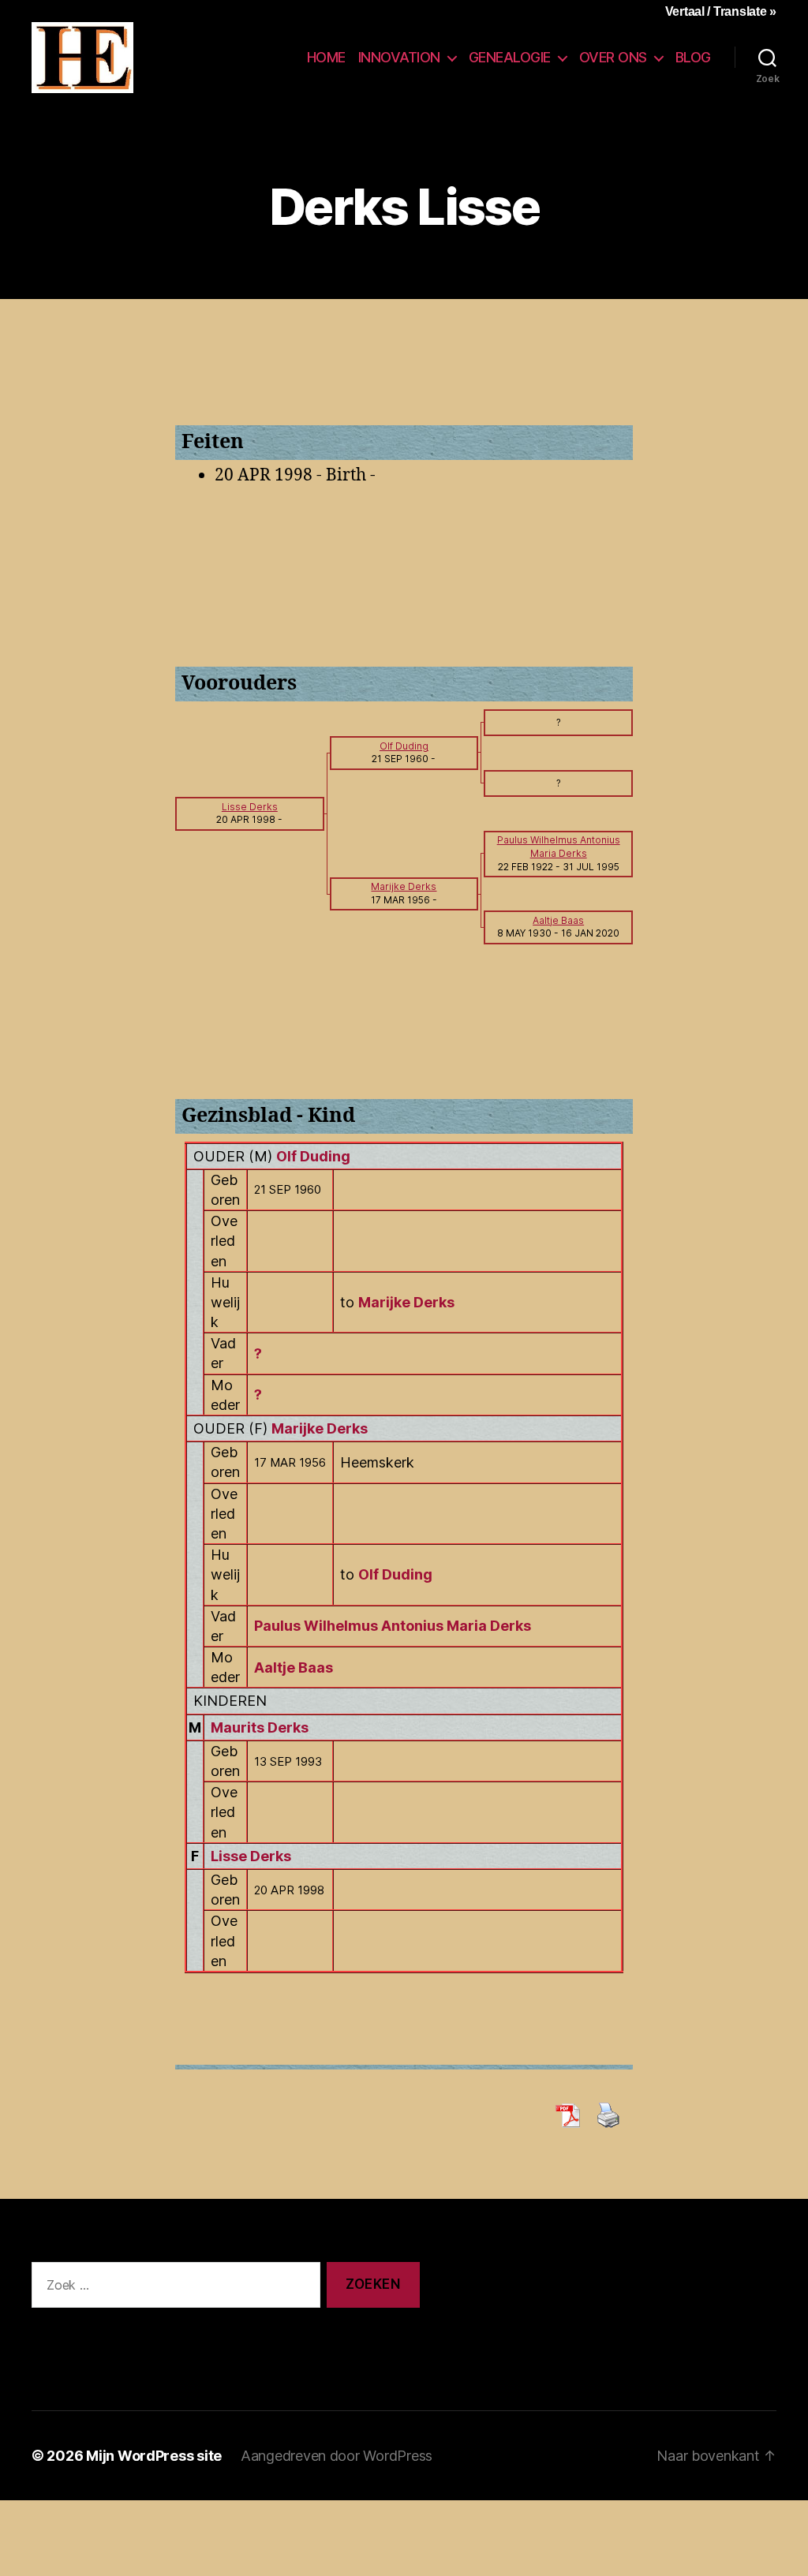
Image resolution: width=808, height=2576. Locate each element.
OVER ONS (613, 57)
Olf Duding (313, 1156)
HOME (326, 57)
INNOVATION (399, 57)
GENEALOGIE (510, 57)
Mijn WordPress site (154, 2456)
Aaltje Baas (294, 1667)
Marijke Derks (320, 1428)
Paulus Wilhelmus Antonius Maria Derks (393, 1626)
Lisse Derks (251, 1856)
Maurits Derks (260, 1727)
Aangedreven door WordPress (337, 2456)
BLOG (693, 57)
